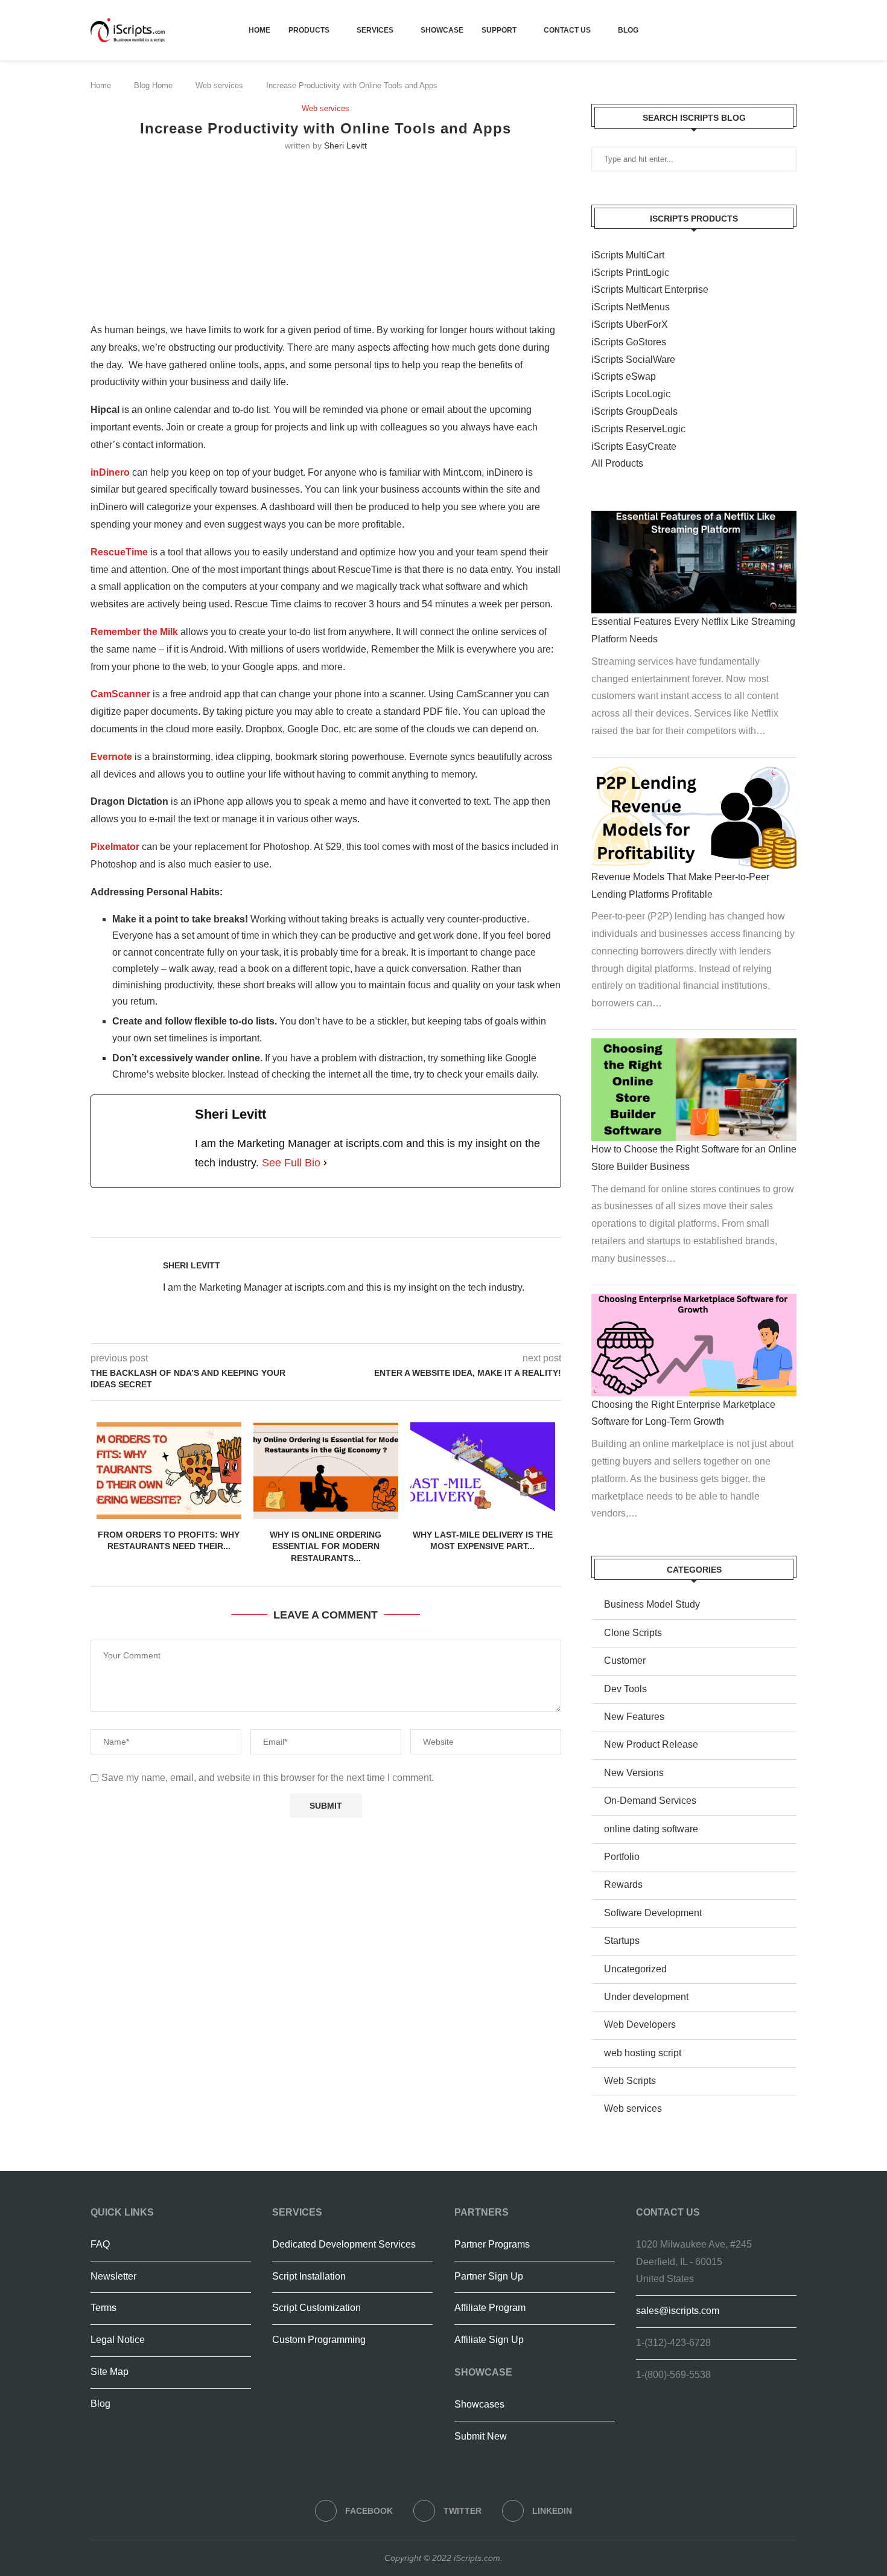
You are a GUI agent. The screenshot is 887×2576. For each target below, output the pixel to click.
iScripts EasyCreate (634, 446)
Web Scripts (630, 2081)
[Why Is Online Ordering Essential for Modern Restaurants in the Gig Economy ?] (326, 1471)
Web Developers (640, 2025)
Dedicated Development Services (344, 2244)
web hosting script (643, 2053)
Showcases (479, 2404)
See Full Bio (291, 1163)
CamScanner (120, 694)
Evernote (111, 757)
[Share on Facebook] (361, 1223)
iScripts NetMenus (631, 307)
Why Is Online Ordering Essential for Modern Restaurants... (326, 1546)
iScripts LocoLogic (631, 394)
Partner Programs (492, 2244)
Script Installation (309, 2276)
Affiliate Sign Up (489, 2340)
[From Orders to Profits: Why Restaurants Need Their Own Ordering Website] (169, 1471)
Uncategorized (635, 1969)
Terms (103, 2308)
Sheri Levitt (345, 145)
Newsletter (113, 2276)
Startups (622, 1941)
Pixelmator (115, 847)
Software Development (653, 1913)
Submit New (481, 2436)
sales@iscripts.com (678, 2311)
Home (259, 30)
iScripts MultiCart (628, 255)
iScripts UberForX (630, 324)
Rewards (623, 1884)
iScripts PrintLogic (630, 273)
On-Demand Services (650, 1801)
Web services (219, 85)
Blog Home (153, 85)
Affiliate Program (490, 2308)
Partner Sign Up (489, 2276)
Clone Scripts (633, 1633)
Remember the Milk (134, 632)
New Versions (634, 1773)
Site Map (110, 2372)
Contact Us (567, 30)
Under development (646, 1997)
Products (309, 30)
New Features (634, 1717)
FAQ (100, 2244)
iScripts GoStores (629, 342)
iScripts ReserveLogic (638, 429)
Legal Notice (118, 2340)
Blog (628, 30)
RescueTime (119, 552)
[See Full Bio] (325, 1163)
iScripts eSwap (624, 376)
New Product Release (651, 1744)
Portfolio (622, 1857)
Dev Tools (625, 1689)
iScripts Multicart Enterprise (650, 289)
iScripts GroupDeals (634, 411)
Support (499, 30)
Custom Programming (319, 2340)
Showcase (442, 30)
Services (375, 30)
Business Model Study (652, 1604)
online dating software (651, 1829)
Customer (625, 1660)
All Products (617, 463)
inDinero (110, 472)
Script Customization (316, 2308)
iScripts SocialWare (633, 360)
